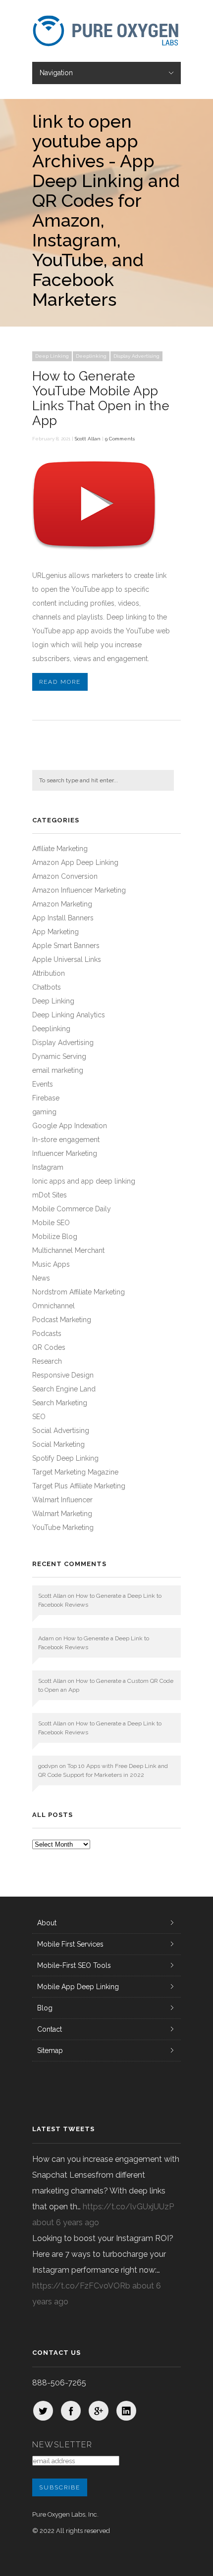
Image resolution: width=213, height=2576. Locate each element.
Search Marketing (60, 1403)
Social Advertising (61, 1431)
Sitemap (50, 2051)
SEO (39, 1417)
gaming (44, 1112)
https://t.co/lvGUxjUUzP (128, 2207)
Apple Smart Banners (66, 946)
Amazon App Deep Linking (75, 862)
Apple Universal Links (67, 959)
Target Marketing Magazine (75, 1472)
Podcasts (47, 1334)
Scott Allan (88, 439)
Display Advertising (136, 356)
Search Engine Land (64, 1389)
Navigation (56, 73)
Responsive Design (63, 1375)
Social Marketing (58, 1444)
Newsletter (62, 2445)
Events (43, 1084)
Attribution (49, 973)
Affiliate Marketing (60, 849)
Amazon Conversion (65, 876)
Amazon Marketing (62, 904)
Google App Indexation (70, 1126)
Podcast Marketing (62, 1320)
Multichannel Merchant (68, 1250)
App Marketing (55, 932)
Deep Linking (52, 356)
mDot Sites (50, 1195)
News (41, 1278)
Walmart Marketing (62, 1514)
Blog (45, 2008)
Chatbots (47, 987)
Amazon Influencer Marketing (79, 890)
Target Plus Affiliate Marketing (79, 1486)
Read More (60, 682)
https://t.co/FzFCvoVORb (81, 2286)
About (47, 1923)
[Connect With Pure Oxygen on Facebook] (71, 2411)
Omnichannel (53, 1306)
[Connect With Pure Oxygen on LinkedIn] (126, 2411)
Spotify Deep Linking (65, 1458)
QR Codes (49, 1347)
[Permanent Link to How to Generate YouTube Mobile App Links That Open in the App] (94, 556)
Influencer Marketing (65, 1153)
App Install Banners (63, 918)
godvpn (48, 1766)
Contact (50, 2029)
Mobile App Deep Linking (78, 1987)
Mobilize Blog (55, 1237)
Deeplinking (91, 356)
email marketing (58, 1070)
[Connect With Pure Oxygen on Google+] (99, 2411)
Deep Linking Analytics (69, 1015)
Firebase (46, 1098)
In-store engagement (66, 1140)
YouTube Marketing (63, 1527)
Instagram (48, 1167)
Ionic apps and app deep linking (84, 1181)
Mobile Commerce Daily (72, 1209)
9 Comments (120, 439)
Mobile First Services (70, 1944)
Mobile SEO (51, 1223)
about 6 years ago (66, 2222)
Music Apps (51, 1264)
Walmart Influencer (62, 1500)
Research (47, 1361)
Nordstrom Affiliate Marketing (79, 1292)
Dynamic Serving (59, 1056)
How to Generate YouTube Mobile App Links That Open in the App (101, 398)
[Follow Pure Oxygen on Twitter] (43, 2411)
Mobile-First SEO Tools (74, 1965)
